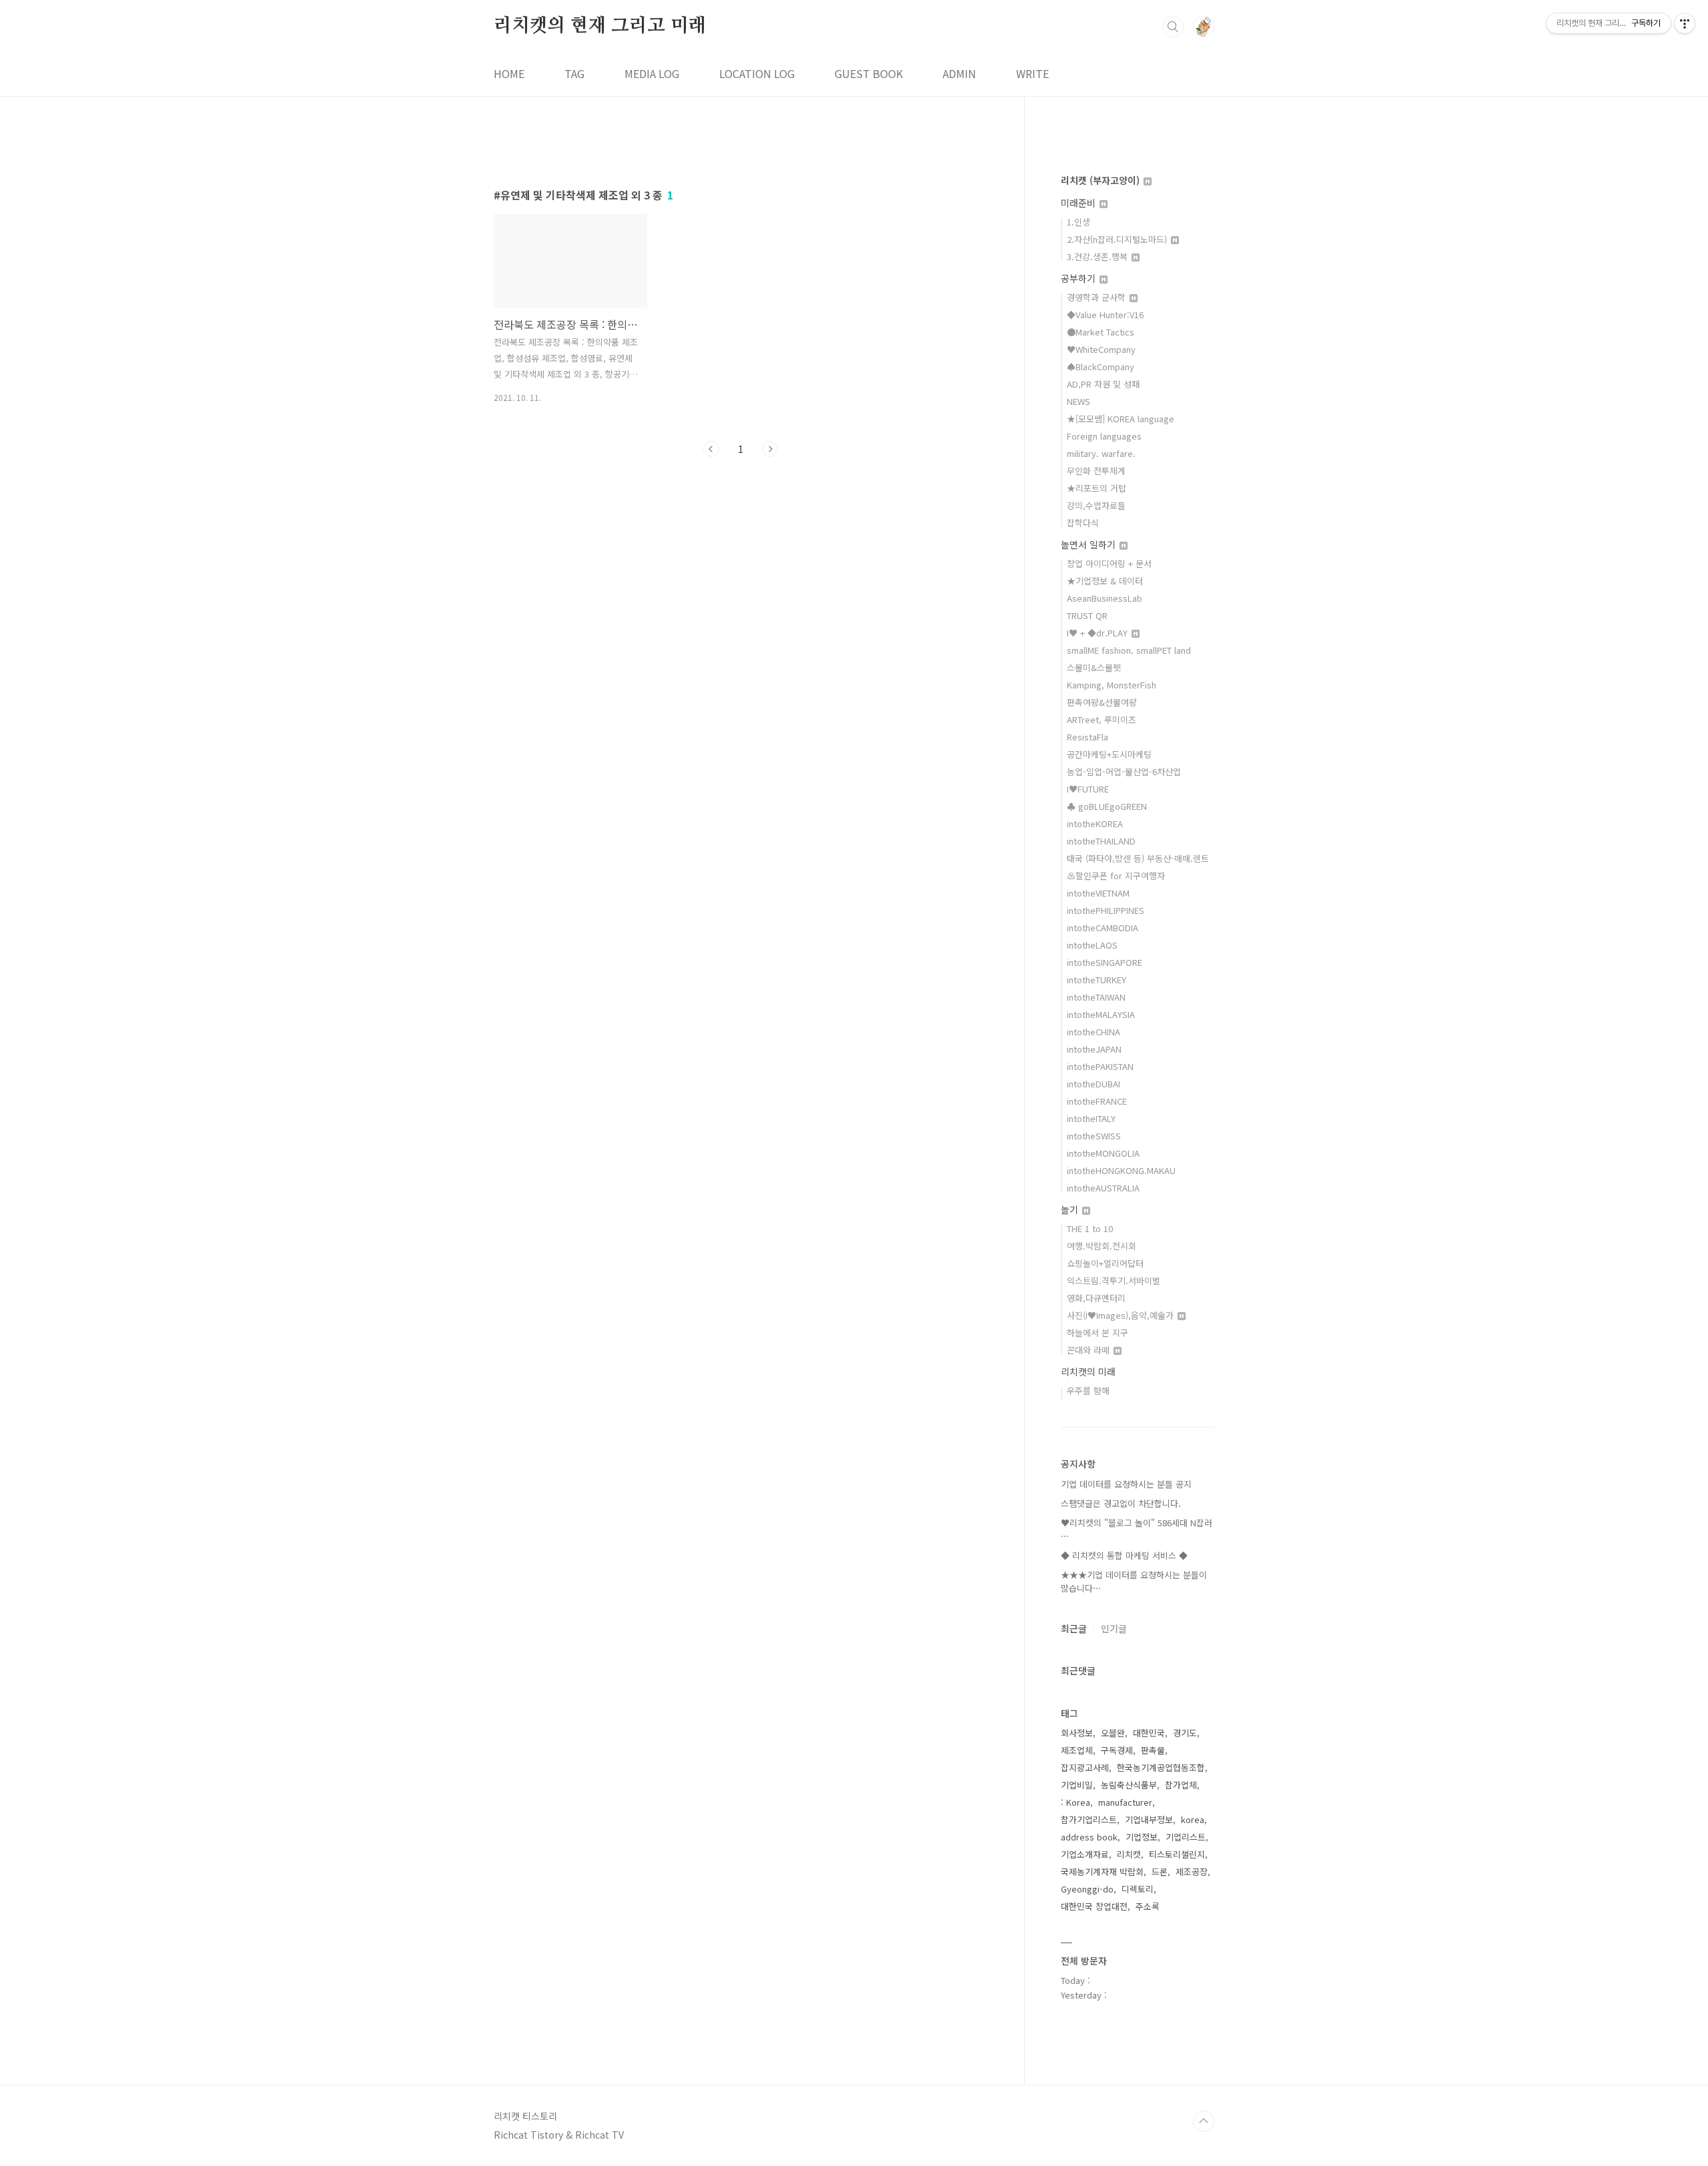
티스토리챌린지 (1177, 1854)
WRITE (1032, 73)
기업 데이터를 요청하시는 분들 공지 (1126, 1484)
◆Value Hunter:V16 (1105, 315)
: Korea (1076, 1802)
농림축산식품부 (1129, 1785)
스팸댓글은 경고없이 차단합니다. (1121, 1503)
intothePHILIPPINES (1106, 910)
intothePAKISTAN (1100, 1066)
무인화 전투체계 (1096, 471)
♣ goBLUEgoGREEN (1107, 806)
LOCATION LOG (757, 73)
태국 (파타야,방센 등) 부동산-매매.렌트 (1138, 858)
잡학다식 (1083, 523)
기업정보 (1142, 1837)
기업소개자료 (1085, 1854)
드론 (1160, 1871)
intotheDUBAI (1094, 1084)
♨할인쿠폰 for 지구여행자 (1116, 876)
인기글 (1114, 1628)
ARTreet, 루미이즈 (1102, 719)
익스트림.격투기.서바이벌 (1114, 1280)
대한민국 (1149, 1733)
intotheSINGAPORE (1105, 962)
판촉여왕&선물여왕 (1102, 702)
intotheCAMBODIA (1103, 928)
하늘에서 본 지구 (1098, 1332)
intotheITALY (1091, 1118)
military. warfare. (1101, 453)
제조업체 (1077, 1750)
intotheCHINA (1094, 1032)
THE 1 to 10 (1090, 1228)
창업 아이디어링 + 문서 (1109, 563)
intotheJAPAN (1094, 1049)
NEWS (1079, 401)
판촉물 (1153, 1750)
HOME (509, 73)
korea (1193, 1819)
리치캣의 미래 (1088, 1372)
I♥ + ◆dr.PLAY (1099, 633)
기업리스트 (1186, 1837)
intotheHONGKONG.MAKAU (1121, 1170)
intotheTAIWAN (1096, 997)
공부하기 (1080, 278)
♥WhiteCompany (1101, 349)
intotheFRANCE (1097, 1101)
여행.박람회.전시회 (1102, 1246)
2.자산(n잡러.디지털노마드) (1118, 239)
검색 (1173, 27)
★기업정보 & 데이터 (1105, 581)
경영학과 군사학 (1098, 297)
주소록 (1148, 1906)
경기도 (1185, 1733)
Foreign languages (1104, 436)
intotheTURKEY (1097, 980)
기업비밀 (1077, 1785)
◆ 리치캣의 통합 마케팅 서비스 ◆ (1124, 1555)
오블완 (1113, 1733)
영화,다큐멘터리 (1096, 1298)
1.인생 (1079, 222)
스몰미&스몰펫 (1094, 667)
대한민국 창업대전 (1094, 1906)
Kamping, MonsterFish (1112, 685)
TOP (1204, 2121)
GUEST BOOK (869, 73)
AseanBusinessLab (1105, 598)
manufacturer (1125, 1802)
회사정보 (1077, 1733)
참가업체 (1181, 1785)
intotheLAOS (1092, 945)
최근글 (1074, 1628)
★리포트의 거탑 (1097, 488)
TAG (574, 73)
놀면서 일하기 (1090, 544)
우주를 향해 (1088, 1391)
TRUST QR (1087, 615)
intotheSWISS (1094, 1136)
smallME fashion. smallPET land (1129, 650)
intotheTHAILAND (1101, 841)
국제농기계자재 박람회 (1102, 1871)
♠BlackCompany (1101, 367)
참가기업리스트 (1089, 1819)
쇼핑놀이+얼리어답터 (1105, 1263)
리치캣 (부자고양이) (1102, 180)
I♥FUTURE (1088, 789)
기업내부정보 (1149, 1819)
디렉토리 (1138, 1889)
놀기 (1071, 1209)
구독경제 (1117, 1750)
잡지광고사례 (1085, 1767)
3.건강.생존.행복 (1099, 256)
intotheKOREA (1095, 824)
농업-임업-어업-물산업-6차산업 (1124, 771)
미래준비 (1080, 203)
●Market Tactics (1101, 332)
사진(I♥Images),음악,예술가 (1122, 1315)
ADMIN (959, 73)
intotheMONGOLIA (1103, 1153)
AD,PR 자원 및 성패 (1103, 384)
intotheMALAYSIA (1101, 1014)
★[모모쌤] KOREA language (1121, 419)
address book (1089, 1837)
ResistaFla (1088, 737)
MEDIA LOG (652, 73)
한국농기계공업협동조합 (1161, 1767)
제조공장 (1192, 1871)
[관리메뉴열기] (1685, 23)
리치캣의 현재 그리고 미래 (600, 26)
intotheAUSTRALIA (1103, 1188)
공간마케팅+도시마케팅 (1109, 754)
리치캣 (1129, 1854)
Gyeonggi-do (1087, 1889)
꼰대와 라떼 (1090, 1350)
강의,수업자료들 (1096, 505)
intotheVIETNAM (1098, 893)
